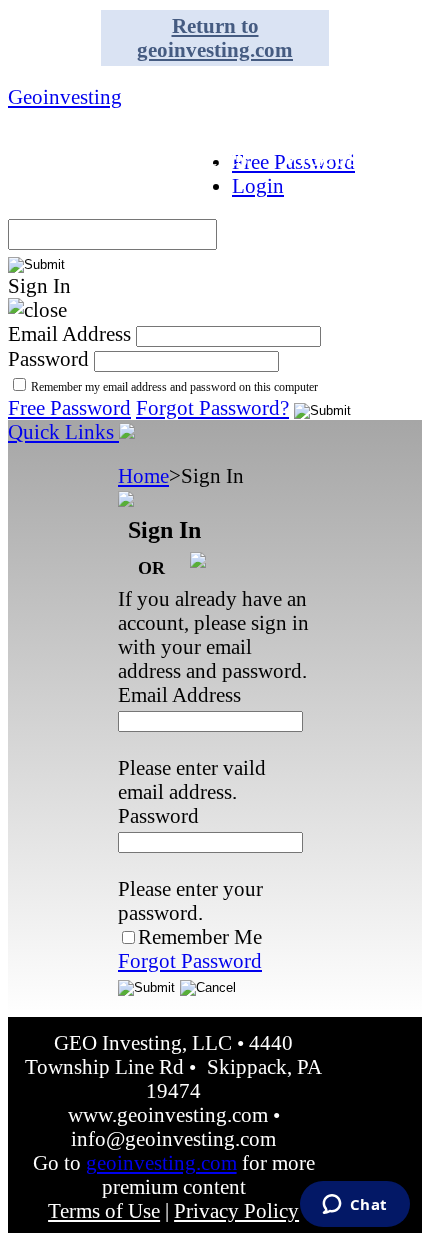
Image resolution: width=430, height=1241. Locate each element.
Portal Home (91, 79)
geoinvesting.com (161, 1162)
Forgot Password (190, 960)
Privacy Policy (236, 1210)
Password (48, 358)
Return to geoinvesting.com (215, 37)
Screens (60, 118)
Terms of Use (104, 1210)
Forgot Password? (212, 407)
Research (70, 157)
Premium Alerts (230, 118)
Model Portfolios (296, 79)
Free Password (69, 407)
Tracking (69, 196)
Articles (202, 157)
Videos (319, 157)
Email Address (69, 333)
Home (143, 475)
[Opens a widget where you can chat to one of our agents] (354, 1206)
